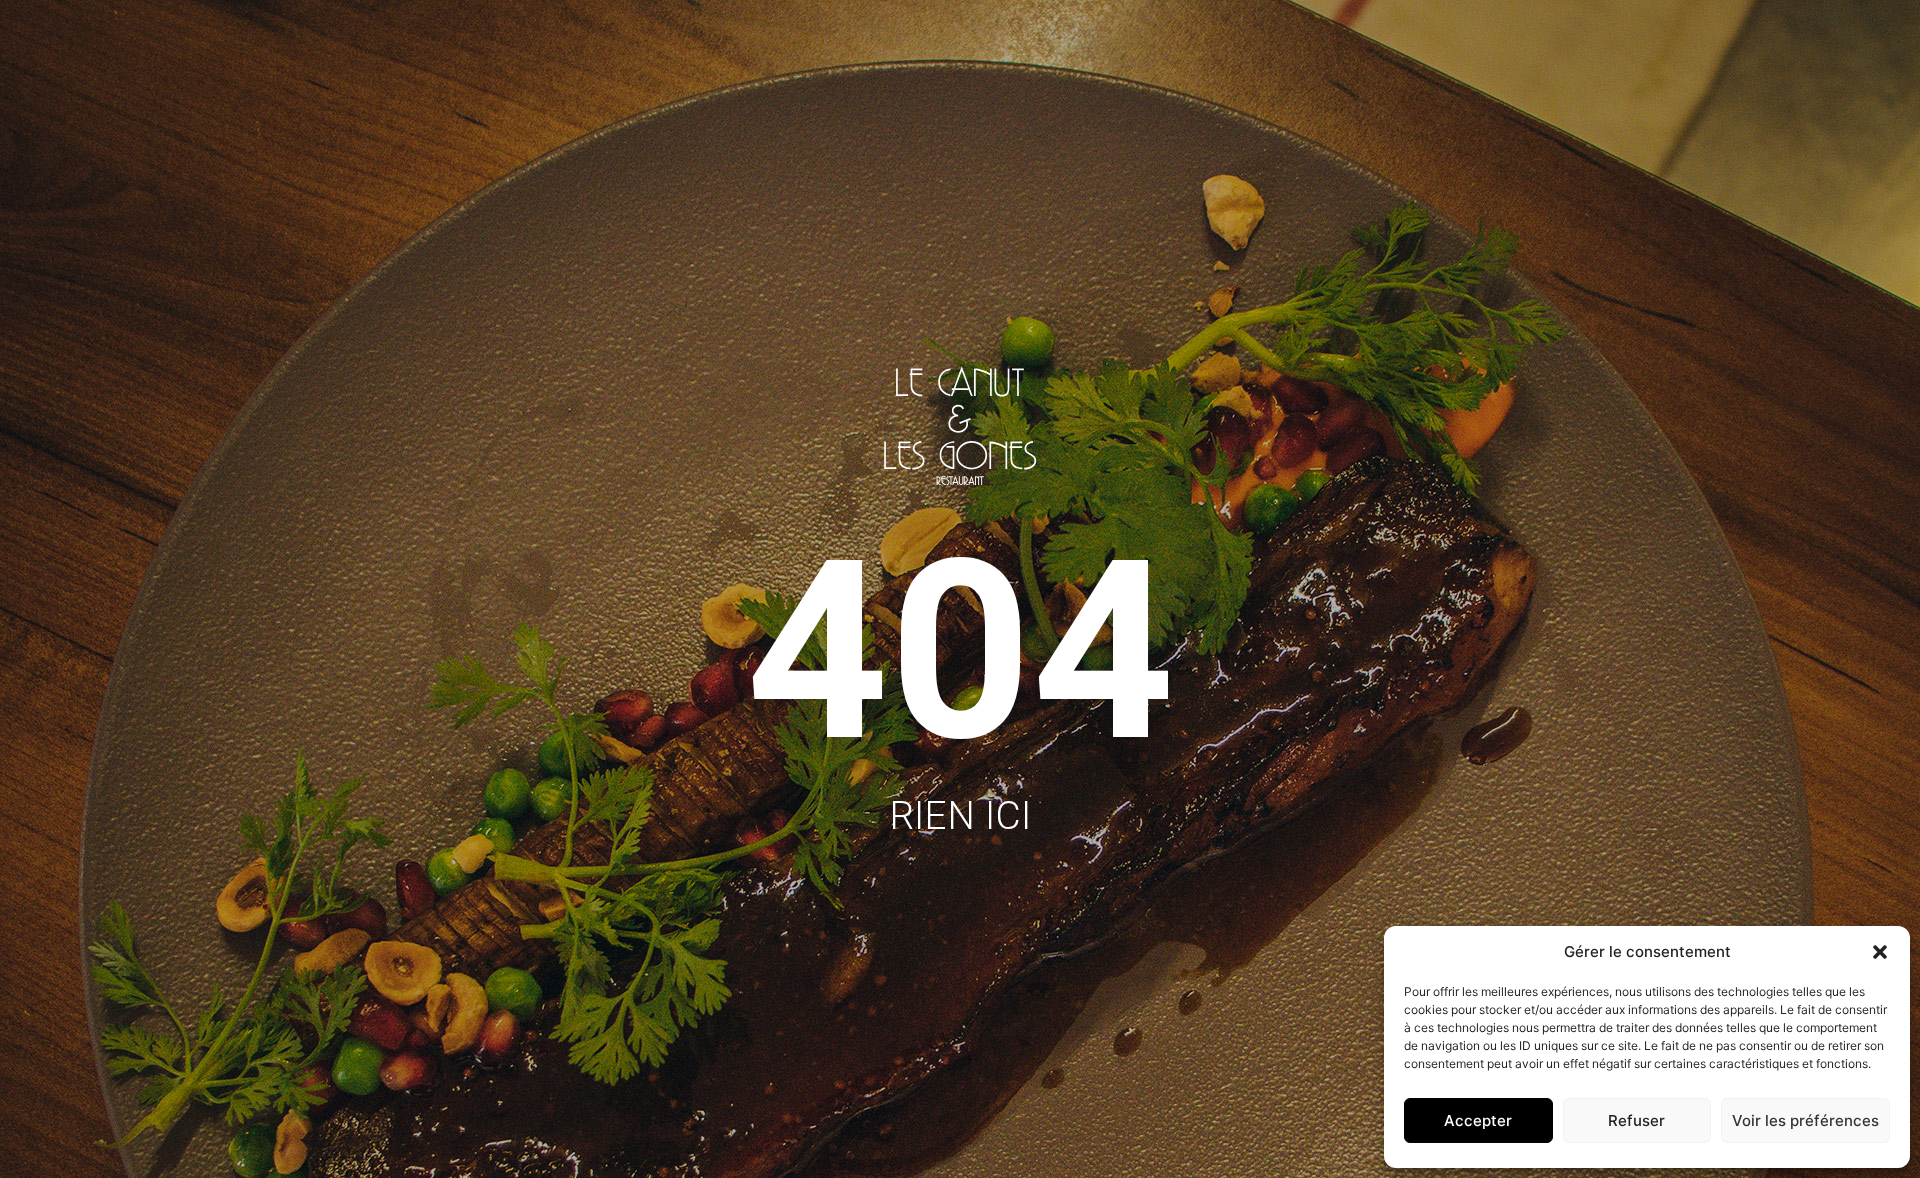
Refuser (1636, 1120)
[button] (1880, 952)
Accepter (1478, 1120)
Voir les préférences (1805, 1120)
